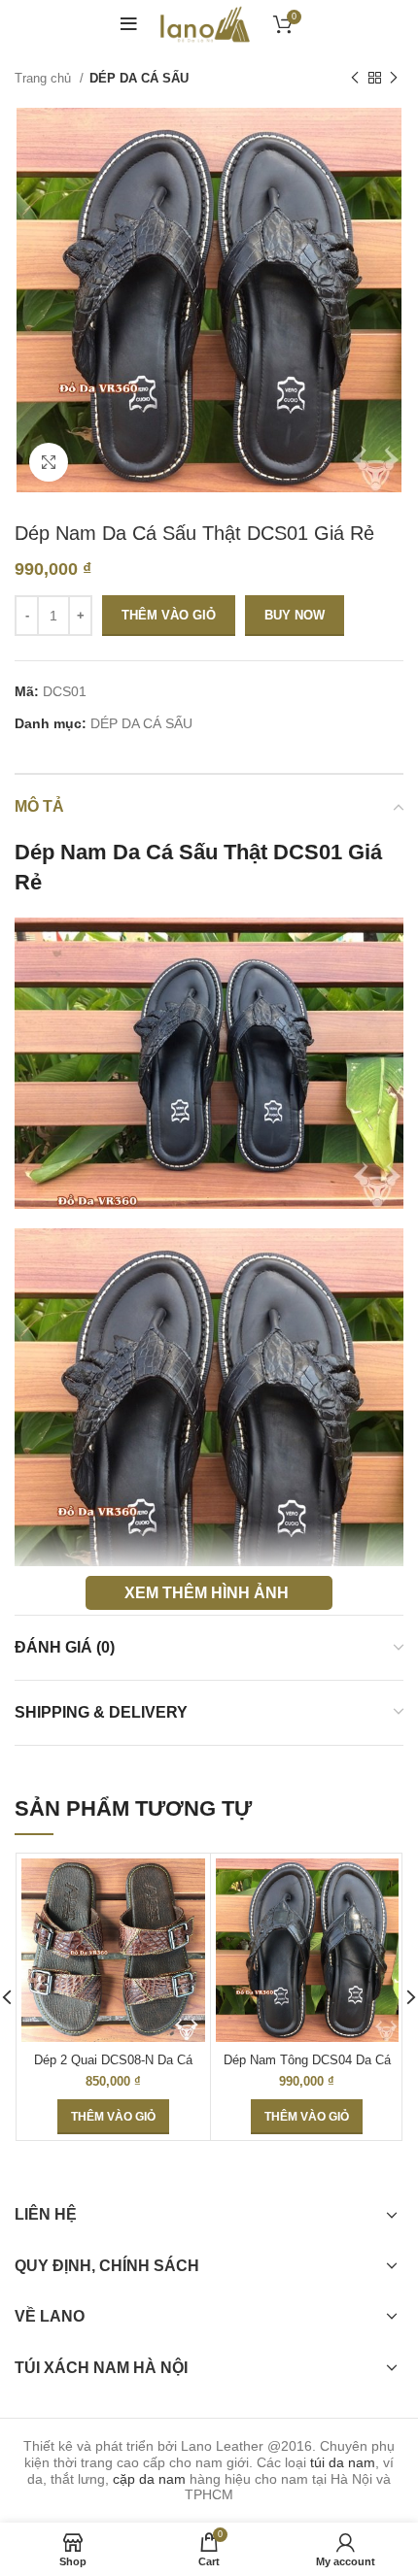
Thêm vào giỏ (169, 615)
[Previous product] (355, 79)
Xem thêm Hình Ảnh (207, 1592)
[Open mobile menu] (129, 24)
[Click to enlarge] (49, 462)
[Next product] (394, 79)
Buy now (295, 615)
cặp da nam (149, 2479)
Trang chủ (45, 78)
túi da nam (343, 2462)
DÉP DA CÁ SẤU (139, 78)
